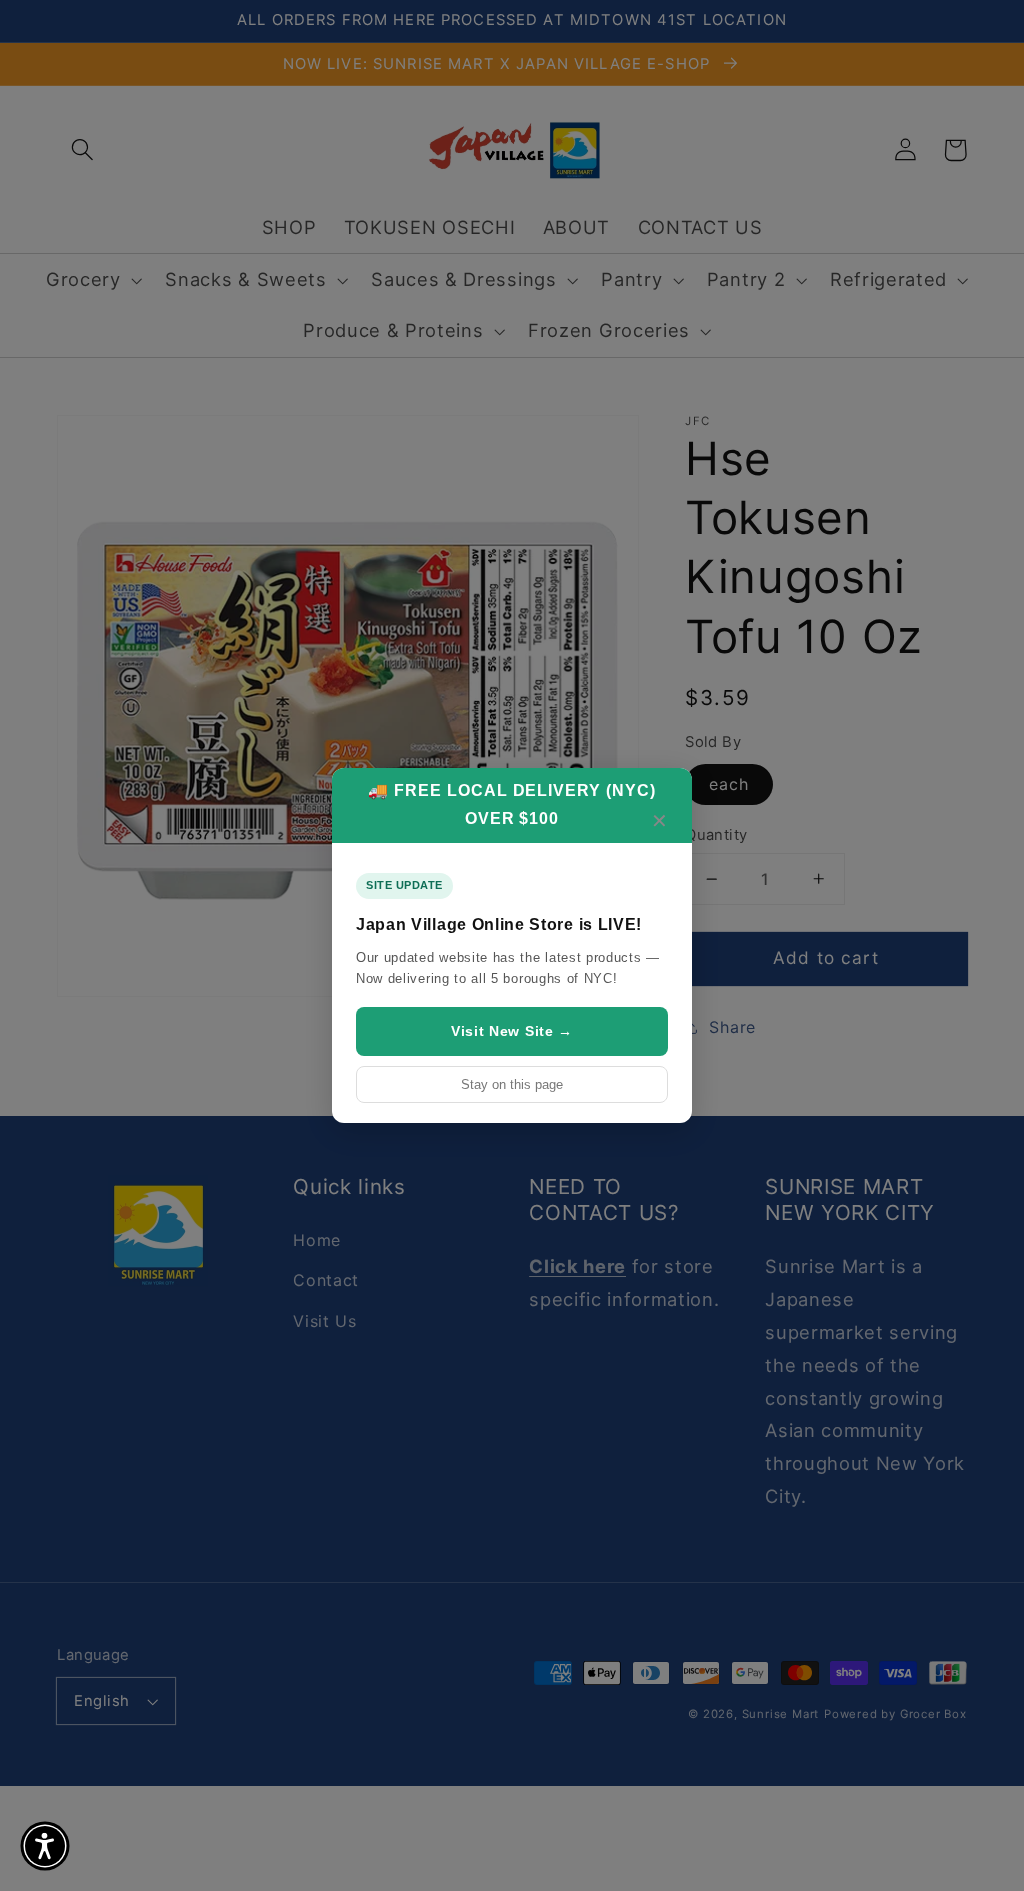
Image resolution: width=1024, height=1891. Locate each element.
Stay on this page (512, 1084)
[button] (45, 1846)
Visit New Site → (512, 1031)
